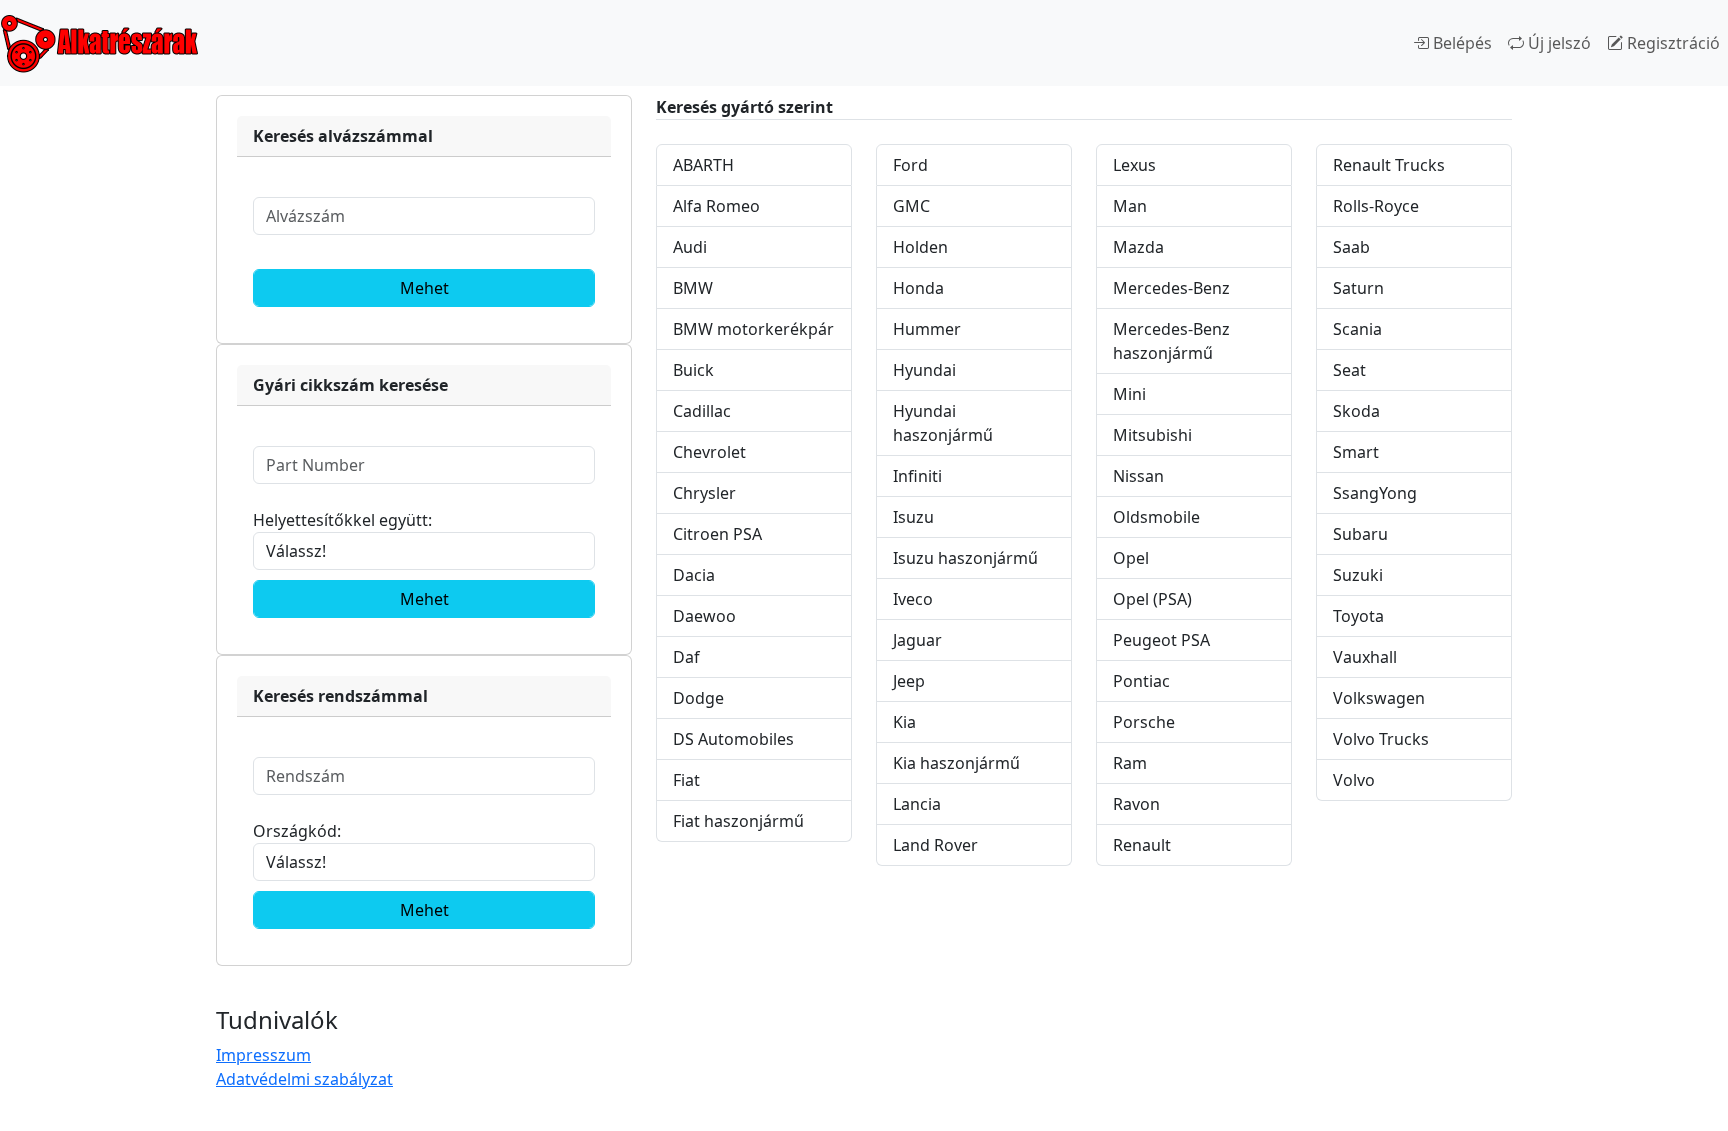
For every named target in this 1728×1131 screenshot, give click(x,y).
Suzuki (1358, 575)
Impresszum (263, 1055)
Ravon (1136, 804)
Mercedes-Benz (1171, 288)
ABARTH (703, 165)
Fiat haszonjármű (738, 821)
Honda (918, 288)
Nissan (1138, 476)
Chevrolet (709, 452)
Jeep (909, 681)
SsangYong (1375, 493)
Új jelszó (1557, 43)
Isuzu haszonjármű (965, 558)
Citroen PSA (717, 534)
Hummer (927, 329)
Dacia (694, 575)
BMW (693, 288)
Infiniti (917, 476)
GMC (911, 206)
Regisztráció (1671, 43)
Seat (1349, 370)
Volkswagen (1379, 698)
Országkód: (297, 831)
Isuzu (913, 517)
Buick (693, 370)
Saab (1351, 247)
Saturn (1358, 288)
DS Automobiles (733, 739)
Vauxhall (1365, 657)
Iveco (913, 599)
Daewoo (704, 616)
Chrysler (704, 493)
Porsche (1144, 722)
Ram (1130, 763)
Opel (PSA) (1152, 599)
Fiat (686, 780)
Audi (690, 247)
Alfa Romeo (716, 206)
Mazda (1138, 247)
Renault (1142, 845)
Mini (1129, 394)
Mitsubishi (1152, 435)
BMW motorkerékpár (753, 329)
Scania (1357, 329)
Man (1130, 206)
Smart (1356, 452)
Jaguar (917, 640)
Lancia (917, 804)
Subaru (1360, 534)
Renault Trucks (1389, 165)
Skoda (1356, 411)
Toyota (1358, 616)
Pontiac (1141, 681)
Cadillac (702, 411)
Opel (1131, 558)
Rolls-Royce (1376, 206)
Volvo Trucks (1381, 739)
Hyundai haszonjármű (943, 423)
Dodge (698, 698)
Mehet (424, 288)
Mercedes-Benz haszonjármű (1171, 341)
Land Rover (935, 845)
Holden (920, 247)
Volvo (1354, 780)
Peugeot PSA (1161, 640)
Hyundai (924, 370)
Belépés (1460, 43)
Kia (904, 722)
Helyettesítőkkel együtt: (342, 520)
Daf (686, 657)
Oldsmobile (1156, 517)
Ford (910, 165)
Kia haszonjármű (956, 763)
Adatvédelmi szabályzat (304, 1079)
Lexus (1134, 165)
